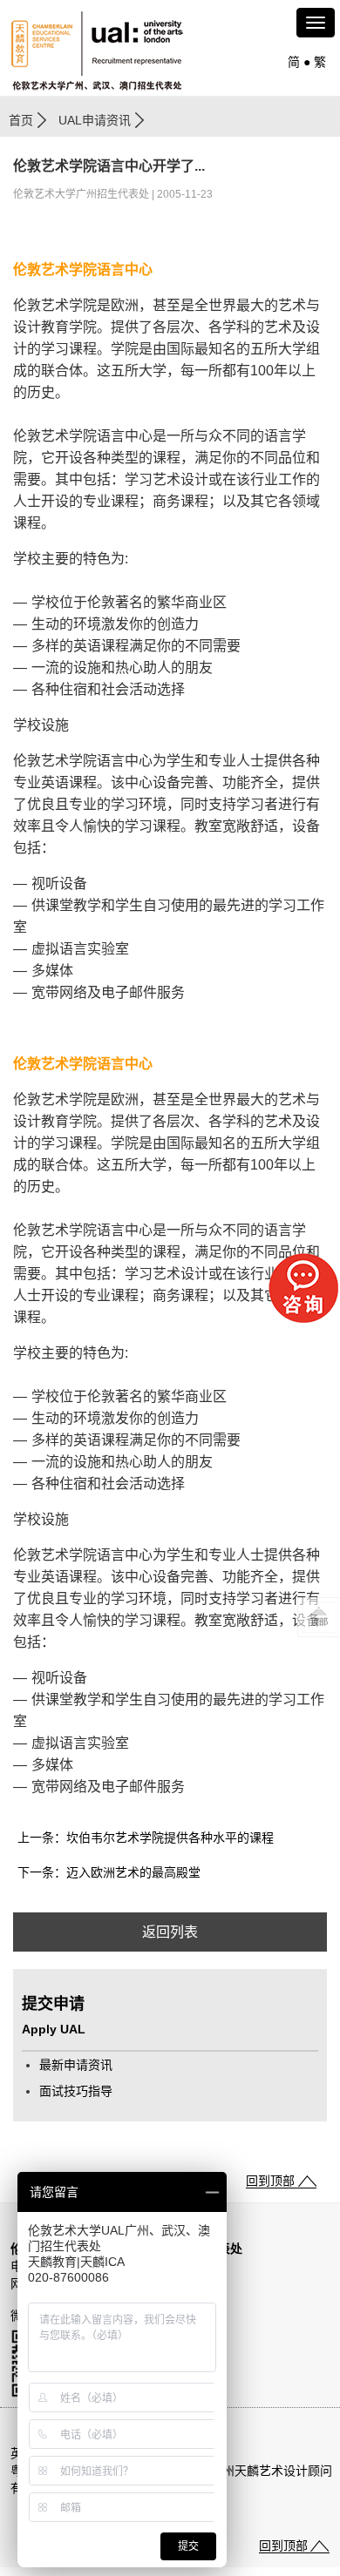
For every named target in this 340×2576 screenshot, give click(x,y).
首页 (21, 120)
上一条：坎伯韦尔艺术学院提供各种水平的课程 (146, 1838)
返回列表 (170, 1932)
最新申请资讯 (76, 2065)
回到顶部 (270, 2181)
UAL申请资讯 (95, 120)
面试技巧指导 (76, 2091)
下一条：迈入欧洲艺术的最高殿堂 (109, 1872)
